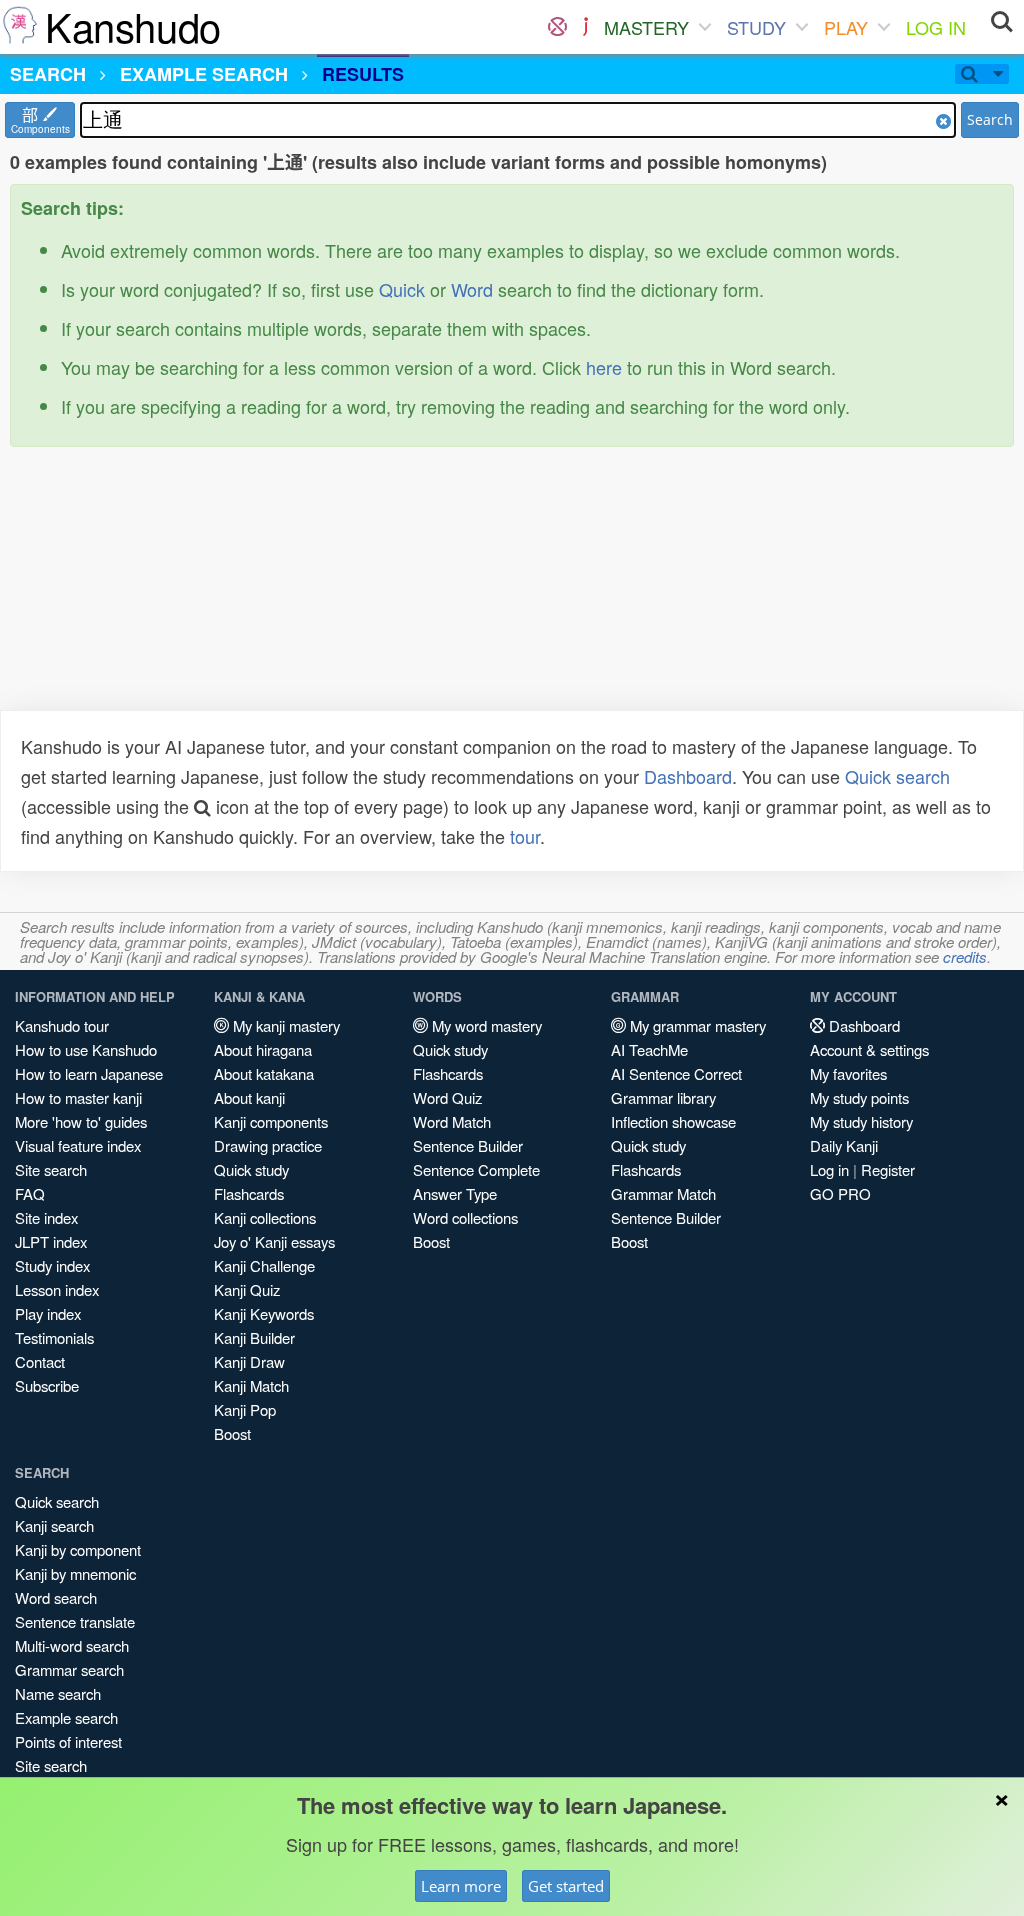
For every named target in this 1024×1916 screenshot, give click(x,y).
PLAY (846, 27)
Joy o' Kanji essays (274, 1241)
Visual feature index (78, 1145)
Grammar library (663, 1097)
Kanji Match (251, 1385)
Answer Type (455, 1193)
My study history (861, 1121)
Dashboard (688, 776)
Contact (40, 1361)
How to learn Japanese (89, 1073)
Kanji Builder (254, 1337)
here (604, 367)
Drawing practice (268, 1145)
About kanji (249, 1097)
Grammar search (69, 1669)
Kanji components (271, 1121)
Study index (52, 1265)
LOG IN (936, 27)
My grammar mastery (696, 1025)
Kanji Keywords (264, 1313)
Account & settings (869, 1049)
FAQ (30, 1193)
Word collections (465, 1217)
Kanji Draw (249, 1361)
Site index (46, 1217)
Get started (566, 1886)
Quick (402, 289)
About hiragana (263, 1049)
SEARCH (48, 74)
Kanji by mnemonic (75, 1573)
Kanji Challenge (264, 1265)
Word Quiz (447, 1097)
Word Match (452, 1121)
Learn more (461, 1886)
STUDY (756, 27)
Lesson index (57, 1289)
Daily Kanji (844, 1145)
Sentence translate (75, 1621)
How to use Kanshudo (86, 1049)
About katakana (264, 1073)
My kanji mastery (284, 1025)
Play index (48, 1313)
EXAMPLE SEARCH (204, 74)
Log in (829, 1169)
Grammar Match (663, 1193)
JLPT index (51, 1241)
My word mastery (485, 1025)
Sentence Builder (468, 1145)
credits (965, 956)
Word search (56, 1597)
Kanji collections (265, 1217)
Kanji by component (78, 1549)
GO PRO (840, 1193)
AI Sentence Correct (676, 1073)
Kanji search (54, 1525)
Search (990, 119)
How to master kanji (78, 1097)
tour (525, 836)
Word (472, 289)
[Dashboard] (557, 27)
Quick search (897, 776)
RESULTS (363, 74)
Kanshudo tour (62, 1025)
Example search (66, 1717)
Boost (232, 1433)
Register (888, 1169)
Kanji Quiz (247, 1289)
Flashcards (249, 1193)
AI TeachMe (649, 1049)
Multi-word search (72, 1645)
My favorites (848, 1073)
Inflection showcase (673, 1121)
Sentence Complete (476, 1169)
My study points (859, 1097)
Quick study (251, 1169)
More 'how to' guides (81, 1121)
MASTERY (646, 27)
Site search (51, 1169)
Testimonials (54, 1337)
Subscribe (47, 1385)
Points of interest (68, 1741)
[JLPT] (585, 27)
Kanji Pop (245, 1409)
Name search (58, 1693)
